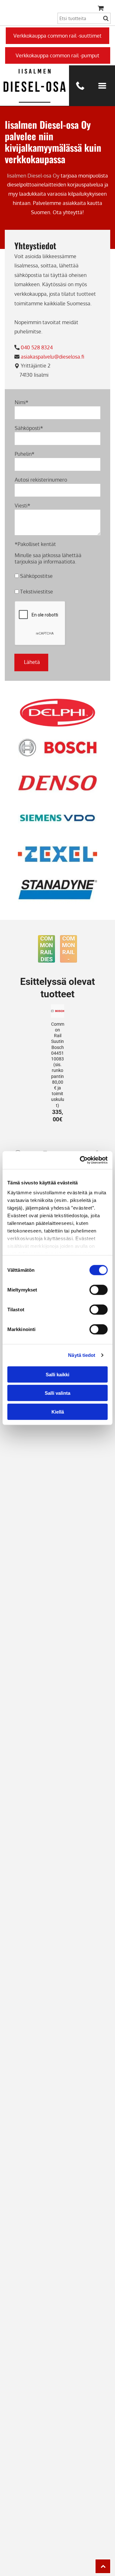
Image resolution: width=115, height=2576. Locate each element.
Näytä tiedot (82, 1355)
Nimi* (22, 402)
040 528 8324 (37, 347)
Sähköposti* (29, 428)
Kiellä (58, 1412)
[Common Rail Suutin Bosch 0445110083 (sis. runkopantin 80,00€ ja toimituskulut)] (57, 1011)
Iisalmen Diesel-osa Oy (33, 176)
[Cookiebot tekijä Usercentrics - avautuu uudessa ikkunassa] (81, 1160)
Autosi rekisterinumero (41, 480)
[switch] (99, 1290)
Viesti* (23, 506)
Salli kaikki (57, 1374)
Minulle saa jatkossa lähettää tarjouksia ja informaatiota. (48, 558)
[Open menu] (102, 86)
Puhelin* (25, 454)
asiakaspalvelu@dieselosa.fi (53, 357)
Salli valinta (57, 1393)
